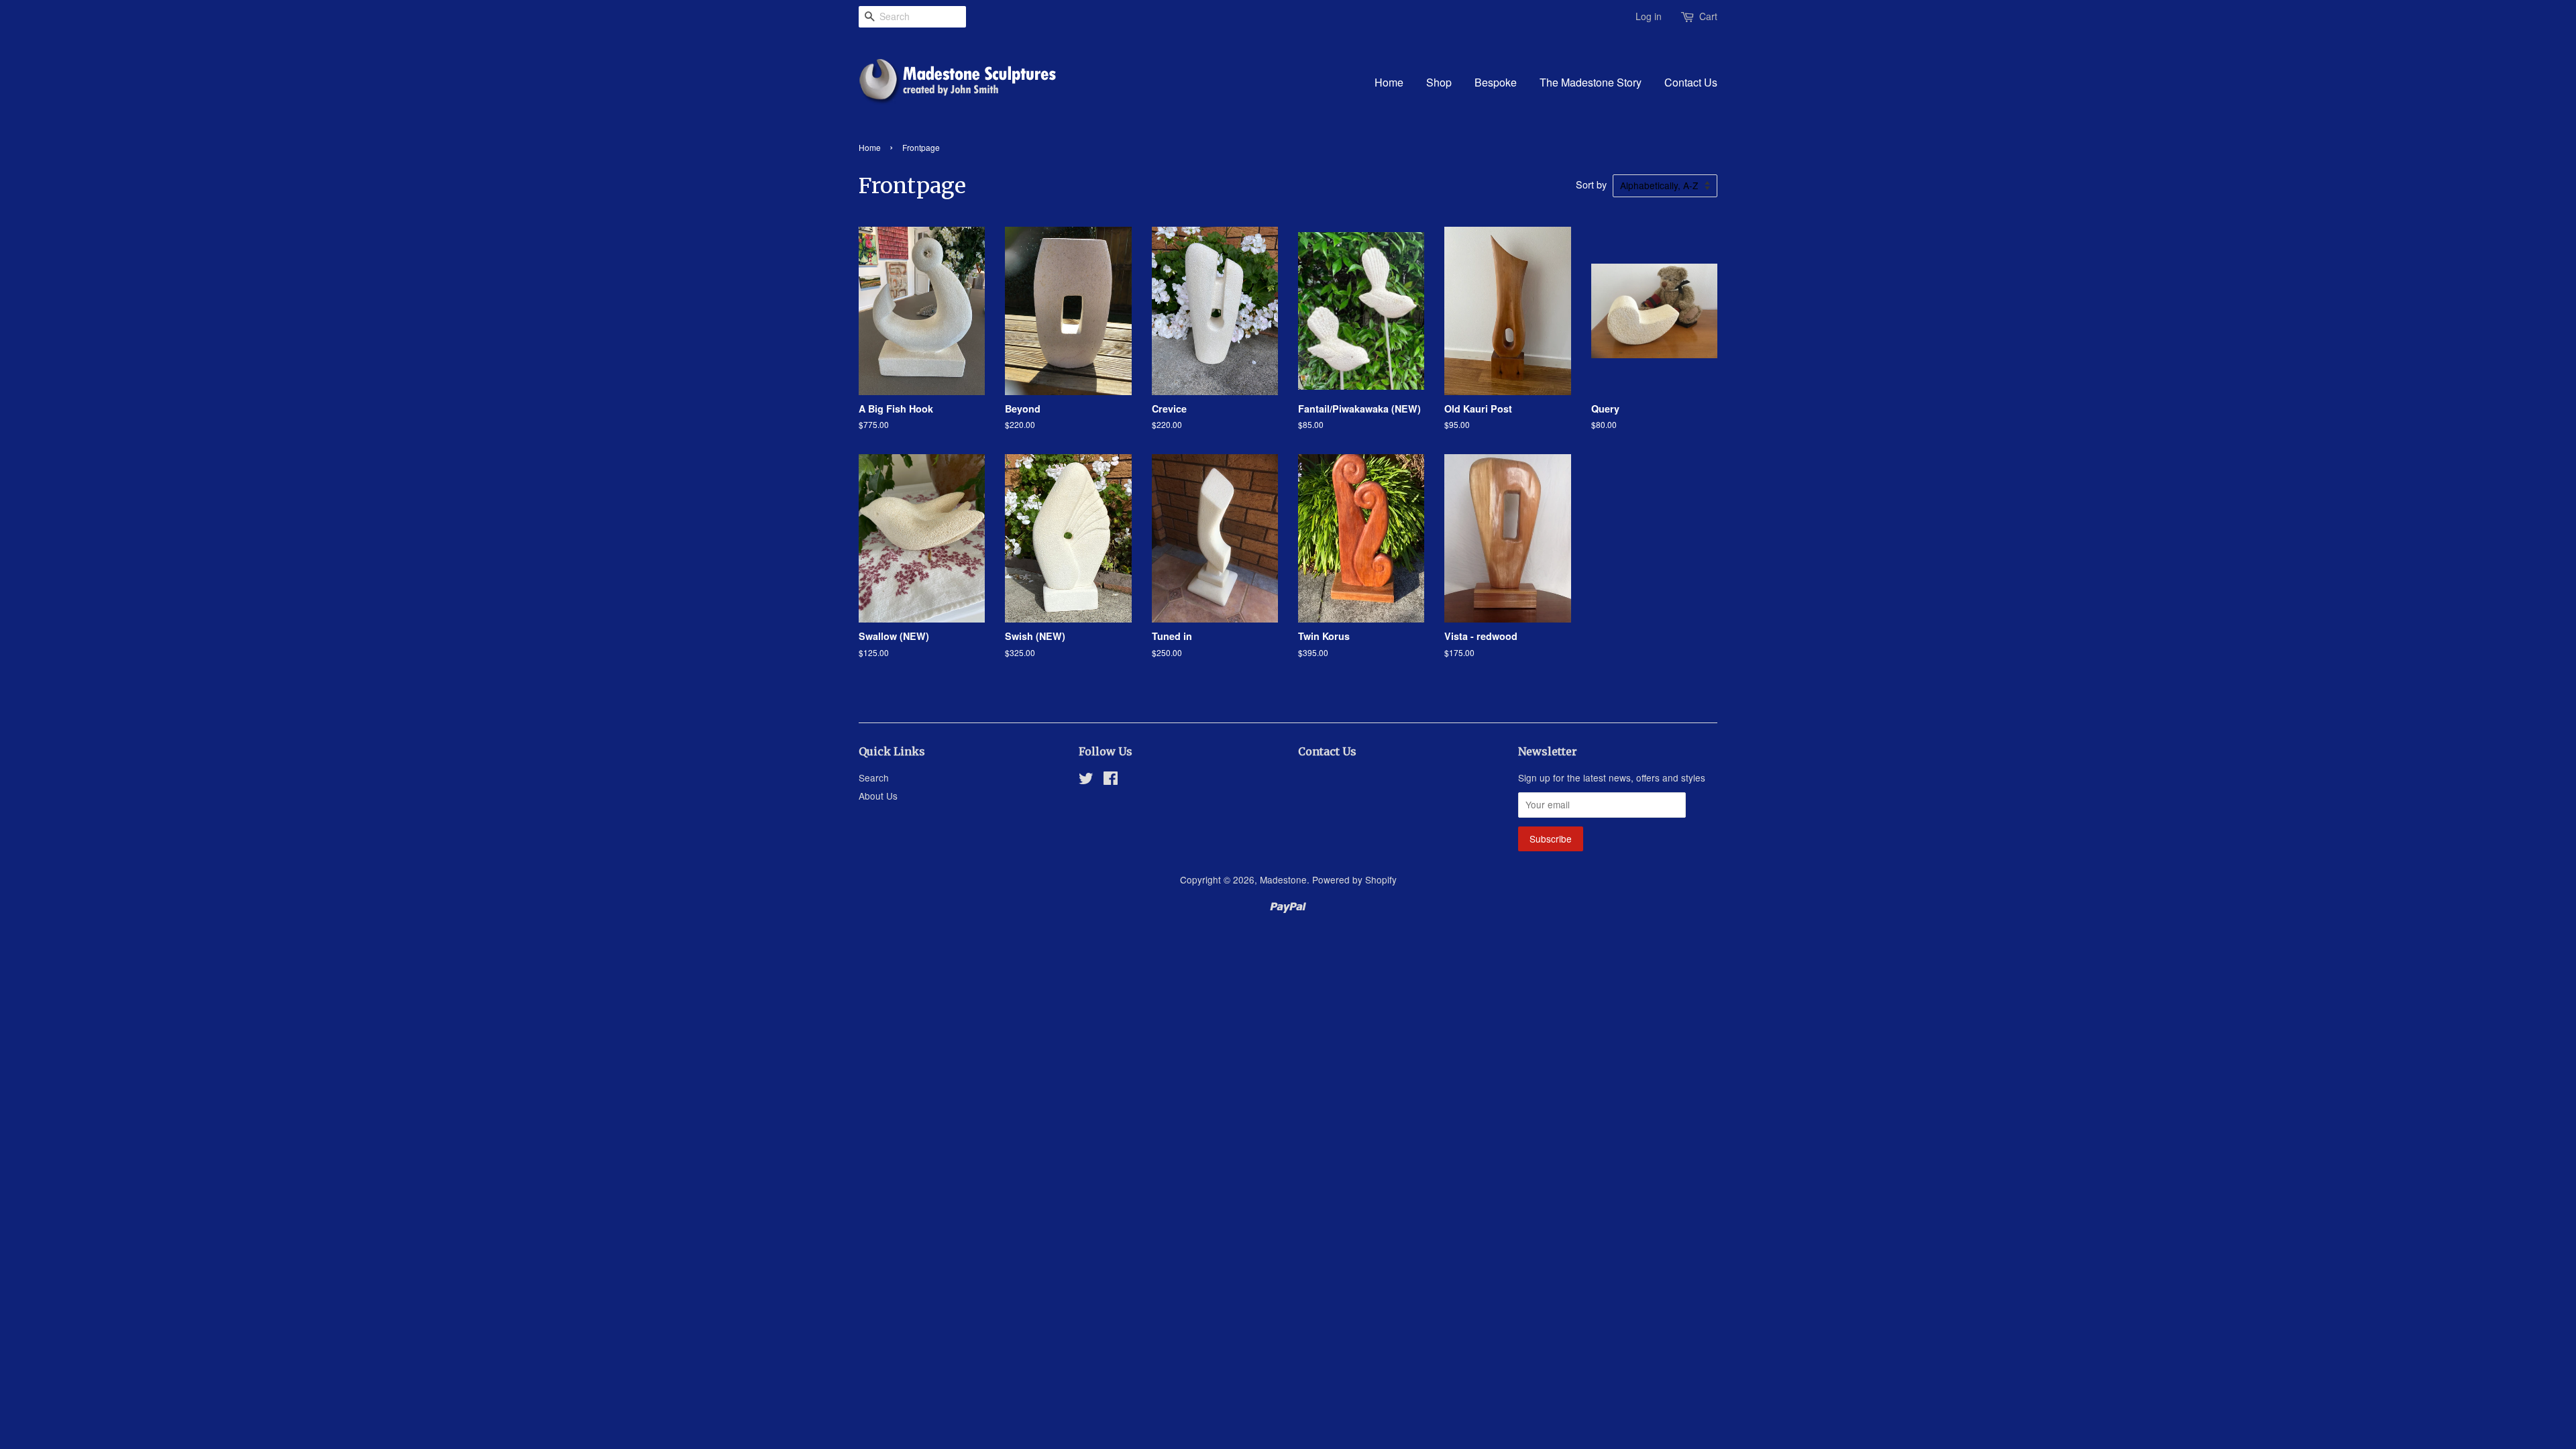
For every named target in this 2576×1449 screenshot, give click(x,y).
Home (1389, 82)
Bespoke (1496, 82)
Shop (1439, 82)
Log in (1649, 16)
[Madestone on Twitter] (1086, 780)
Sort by (1591, 184)
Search (874, 777)
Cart (1708, 16)
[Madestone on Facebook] (1111, 780)
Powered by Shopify (1354, 879)
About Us (878, 796)
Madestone (1283, 879)
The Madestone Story (1591, 82)
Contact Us (1691, 82)
